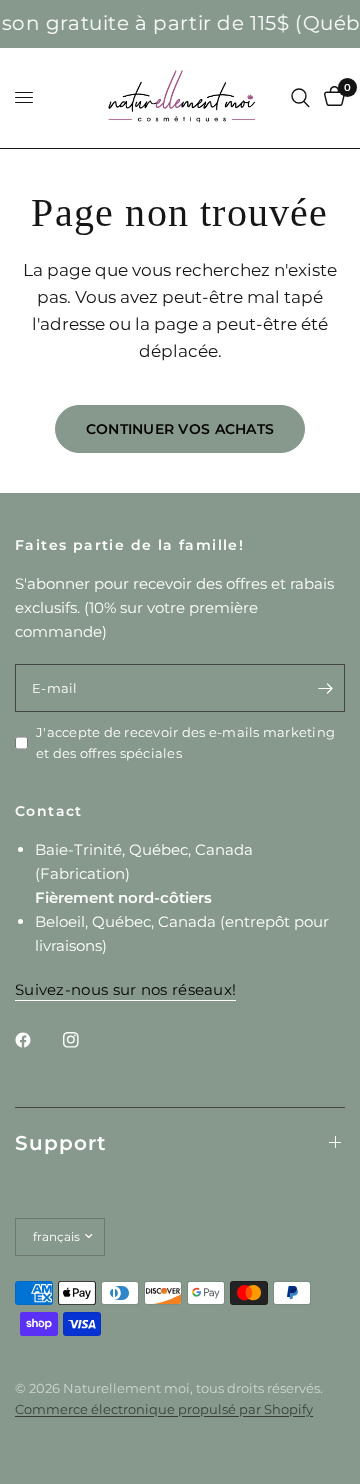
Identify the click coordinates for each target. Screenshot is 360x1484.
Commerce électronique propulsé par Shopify (164, 1409)
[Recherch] (300, 98)
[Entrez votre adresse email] (325, 688)
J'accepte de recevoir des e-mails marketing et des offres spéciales (185, 742)
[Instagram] (85, 1040)
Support (60, 1143)
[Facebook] (37, 1040)
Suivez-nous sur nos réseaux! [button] (125, 989)
